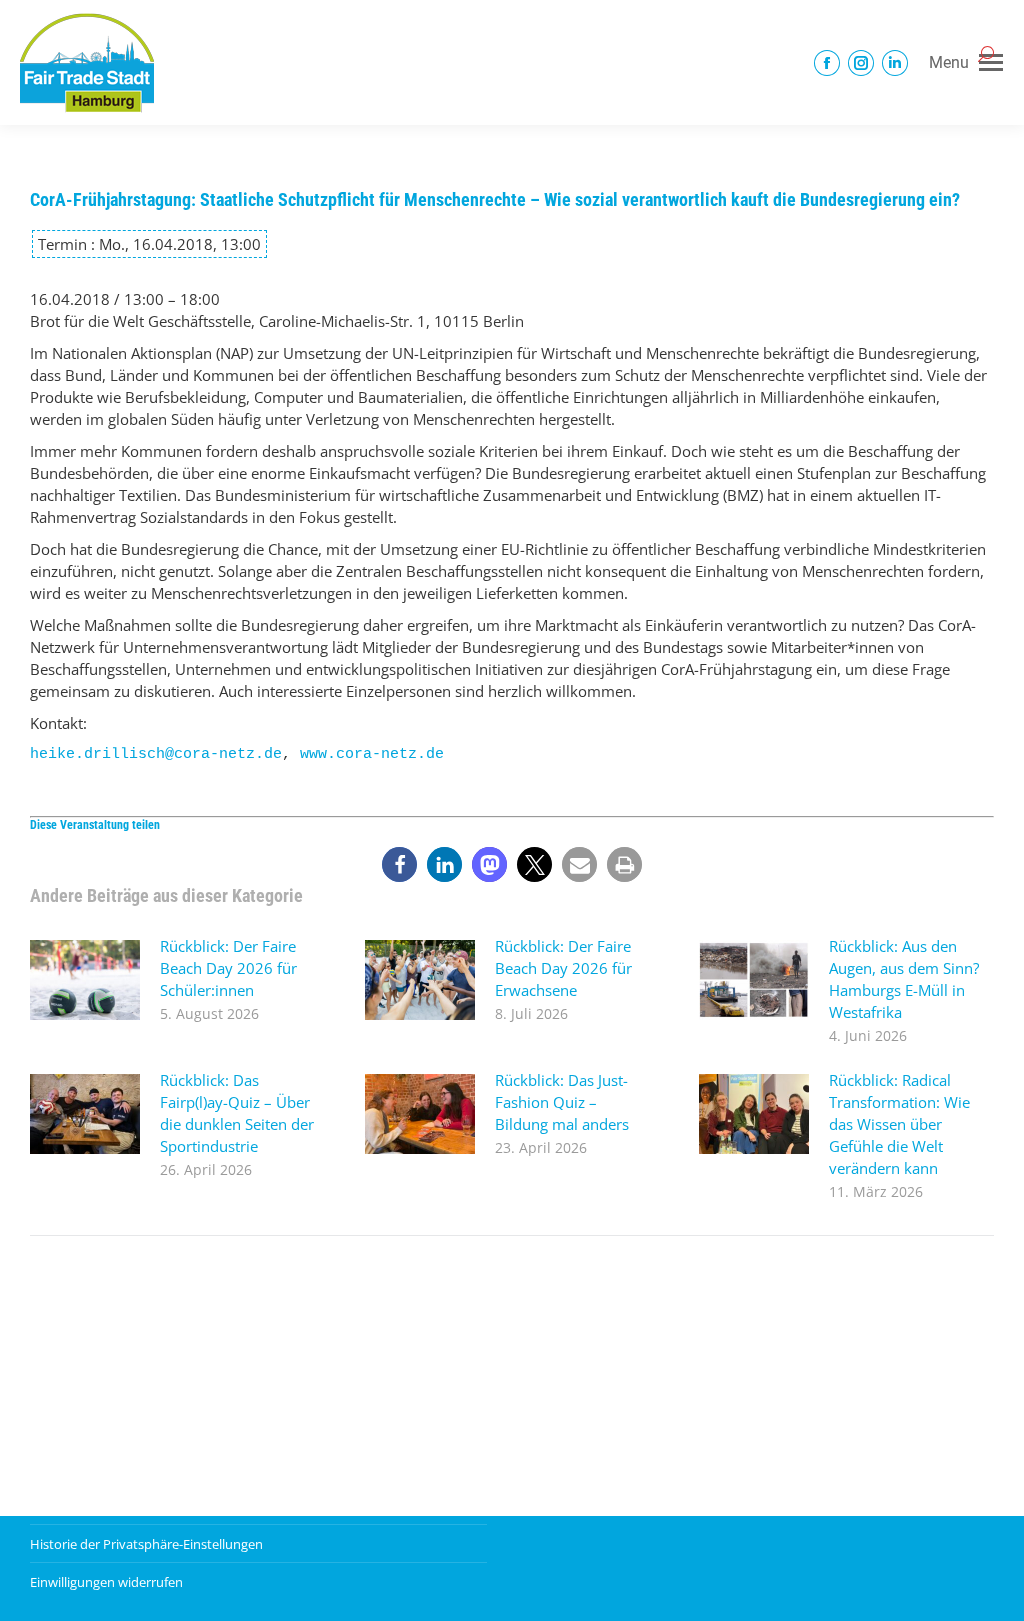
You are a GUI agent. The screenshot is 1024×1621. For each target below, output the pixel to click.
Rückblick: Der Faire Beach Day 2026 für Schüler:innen (228, 968)
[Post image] (85, 980)
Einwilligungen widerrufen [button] (106, 1582)
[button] (399, 864)
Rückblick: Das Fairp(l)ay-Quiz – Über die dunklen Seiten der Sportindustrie (237, 1113)
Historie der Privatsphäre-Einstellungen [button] (146, 1544)
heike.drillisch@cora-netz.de (156, 754)
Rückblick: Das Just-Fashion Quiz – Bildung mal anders (562, 1102)
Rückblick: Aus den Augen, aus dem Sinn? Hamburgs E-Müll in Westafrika (904, 979)
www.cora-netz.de (372, 754)
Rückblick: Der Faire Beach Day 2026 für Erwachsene (563, 968)
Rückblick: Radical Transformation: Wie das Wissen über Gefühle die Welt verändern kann (899, 1124)
